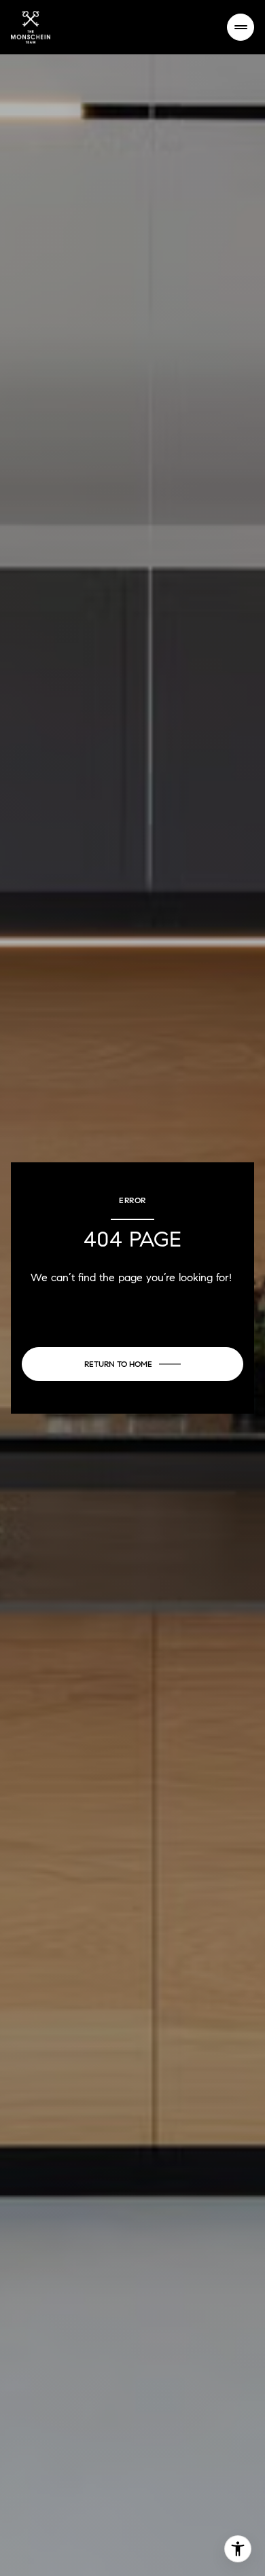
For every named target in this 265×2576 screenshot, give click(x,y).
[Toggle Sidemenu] (241, 27)
